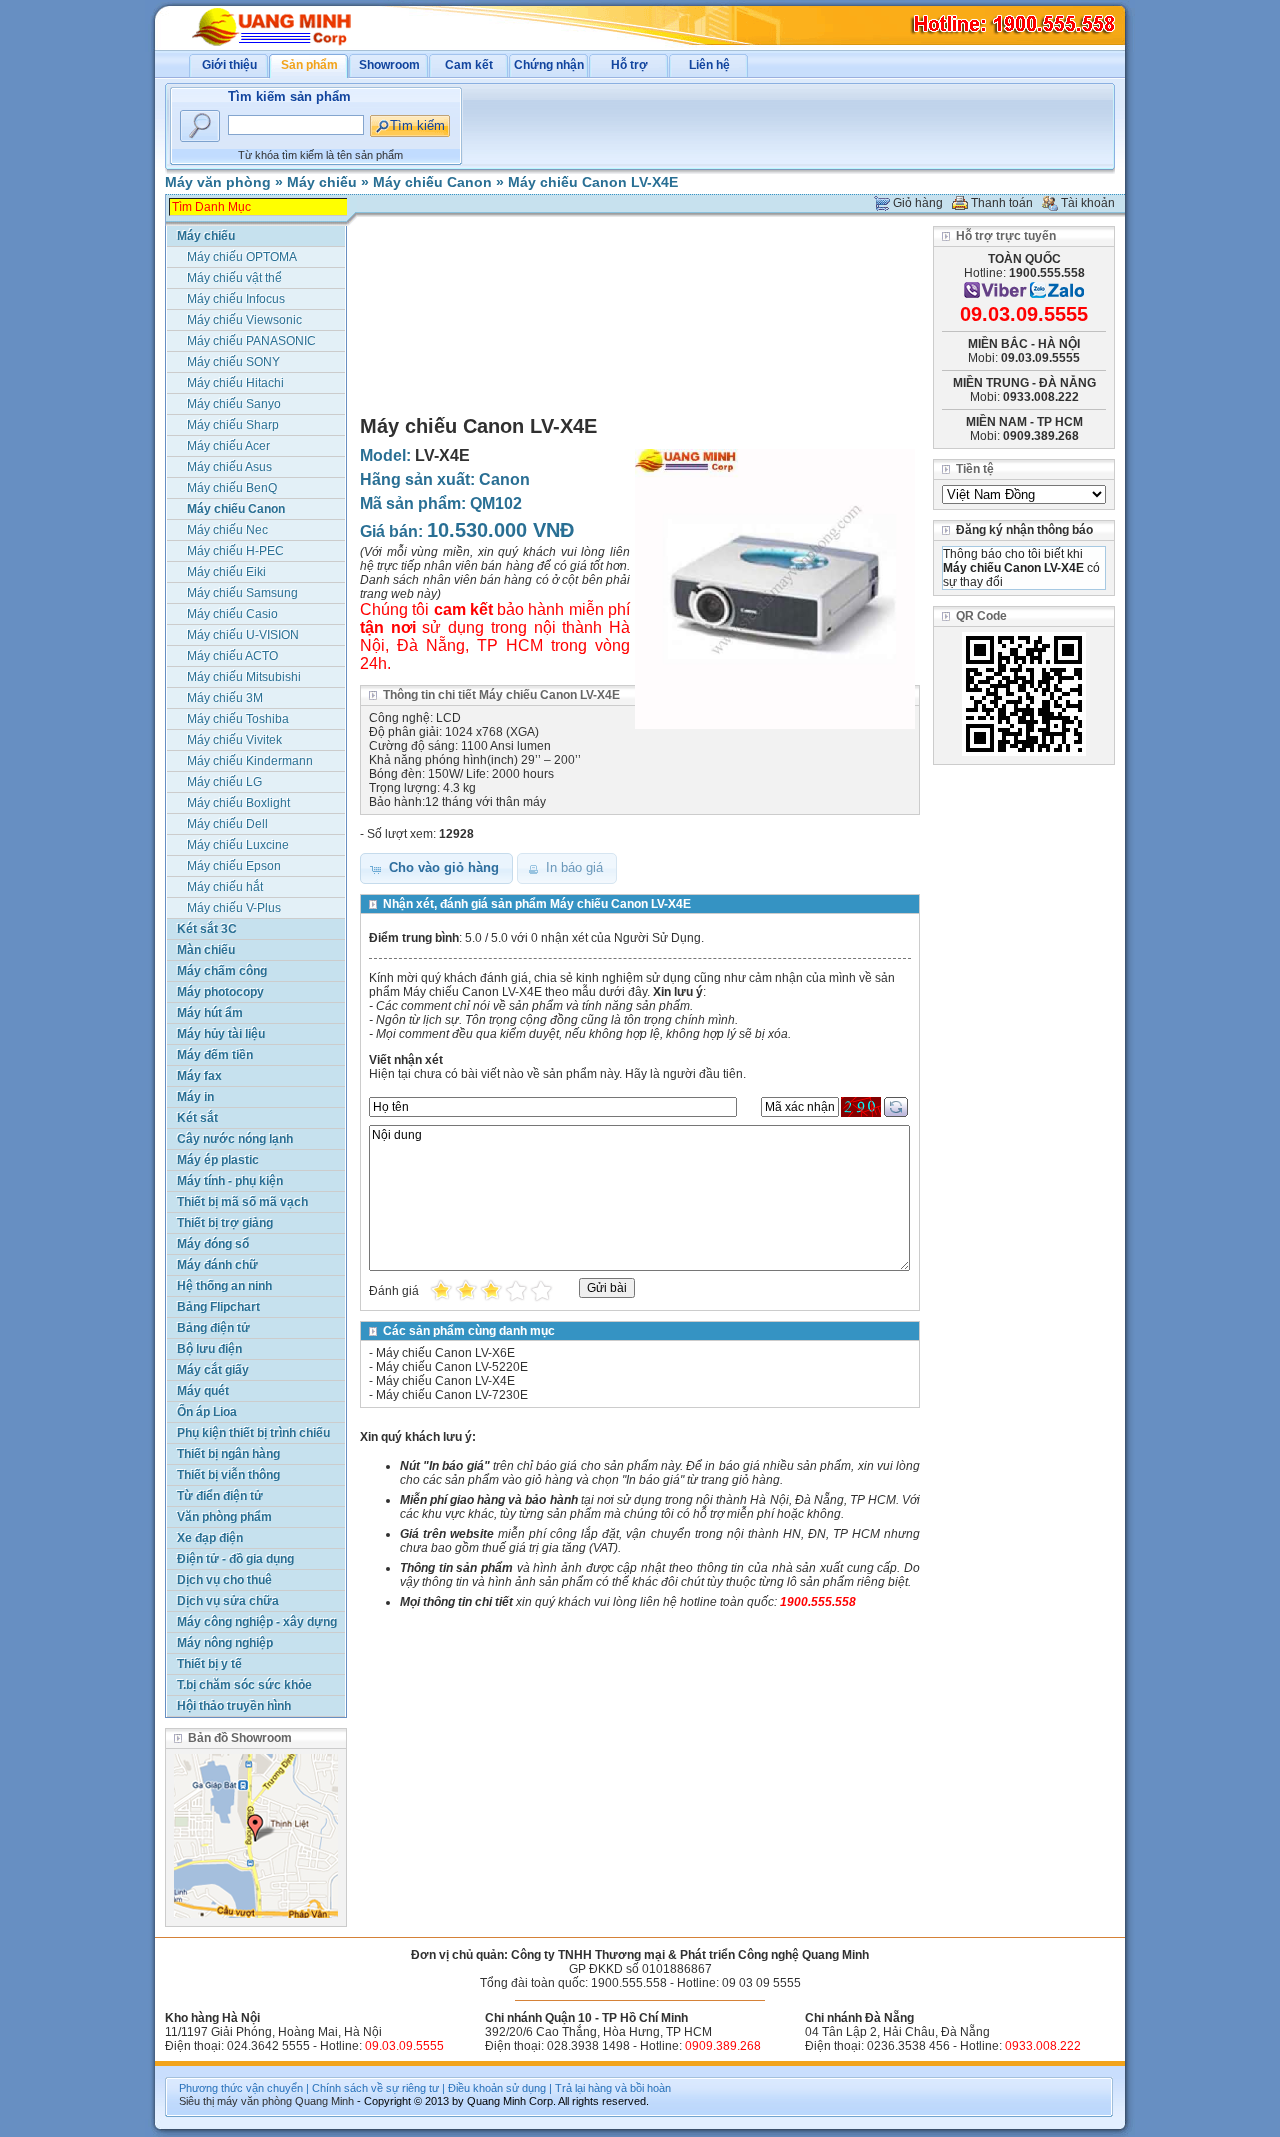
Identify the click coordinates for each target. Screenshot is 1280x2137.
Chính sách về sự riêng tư (375, 2088)
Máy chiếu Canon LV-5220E (452, 1367)
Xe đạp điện (210, 1538)
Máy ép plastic (218, 1160)
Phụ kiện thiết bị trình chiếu (253, 1433)
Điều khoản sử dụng (497, 2088)
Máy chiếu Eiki (226, 572)
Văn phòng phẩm (224, 1517)
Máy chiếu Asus (229, 467)
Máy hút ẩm (210, 1013)
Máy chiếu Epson (234, 866)
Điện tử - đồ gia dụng (235, 1559)
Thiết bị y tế (209, 1664)
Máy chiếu (322, 182)
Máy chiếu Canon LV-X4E (593, 182)
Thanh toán (1002, 203)
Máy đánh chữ (217, 1265)
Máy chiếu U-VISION (243, 635)
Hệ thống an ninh (224, 1286)
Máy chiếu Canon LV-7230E (452, 1395)
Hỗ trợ (629, 65)
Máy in (195, 1097)
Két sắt (197, 1118)
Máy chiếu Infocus (236, 299)
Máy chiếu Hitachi (235, 383)
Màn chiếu (206, 950)
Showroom (389, 65)
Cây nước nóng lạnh (235, 1139)
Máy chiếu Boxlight (238, 803)
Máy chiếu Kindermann (250, 761)
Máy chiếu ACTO (232, 656)
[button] (436, 868)
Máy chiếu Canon (432, 182)
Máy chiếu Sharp (233, 425)
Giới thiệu (229, 65)
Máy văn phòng (218, 182)
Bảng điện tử (213, 1328)
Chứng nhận (549, 65)
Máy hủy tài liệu (221, 1034)
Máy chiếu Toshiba (238, 719)
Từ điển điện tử (220, 1496)
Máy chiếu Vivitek (234, 740)
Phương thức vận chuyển (241, 2088)
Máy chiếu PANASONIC (251, 341)
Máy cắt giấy (213, 1370)
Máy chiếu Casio (232, 614)
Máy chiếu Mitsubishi (244, 677)
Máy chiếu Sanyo (234, 404)
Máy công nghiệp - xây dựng (257, 1622)
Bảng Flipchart (218, 1307)
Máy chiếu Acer (228, 446)
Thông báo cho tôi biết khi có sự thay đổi (1021, 568)
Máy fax (199, 1076)
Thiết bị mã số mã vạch (242, 1202)
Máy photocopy (220, 992)
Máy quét (203, 1391)
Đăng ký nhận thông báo (1024, 530)
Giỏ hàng (918, 203)
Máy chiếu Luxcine (238, 845)
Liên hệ (709, 65)
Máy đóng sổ (213, 1244)
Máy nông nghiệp (225, 1643)
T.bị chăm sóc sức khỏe (244, 1685)
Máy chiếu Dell (227, 824)
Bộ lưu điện (209, 1349)
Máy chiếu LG (224, 782)
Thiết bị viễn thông (228, 1475)
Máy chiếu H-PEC (235, 551)
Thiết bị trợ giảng (225, 1223)
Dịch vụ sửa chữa (228, 1601)
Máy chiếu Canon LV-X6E (445, 1353)
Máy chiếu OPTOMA (242, 257)
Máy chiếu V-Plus (234, 908)
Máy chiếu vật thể (234, 278)
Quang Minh (324, 2101)
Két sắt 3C (207, 929)
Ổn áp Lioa (207, 1412)
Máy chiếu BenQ (232, 488)
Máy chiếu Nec (227, 530)
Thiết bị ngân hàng (228, 1454)
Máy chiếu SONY (233, 362)
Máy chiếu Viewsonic (244, 320)
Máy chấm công (222, 971)
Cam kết (469, 65)
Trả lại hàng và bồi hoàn (613, 2088)
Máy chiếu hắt (225, 887)
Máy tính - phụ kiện (230, 1181)
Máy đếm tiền (215, 1055)
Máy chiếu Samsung (242, 593)
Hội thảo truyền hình (234, 1706)
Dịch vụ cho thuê (224, 1580)
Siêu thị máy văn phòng (235, 2101)
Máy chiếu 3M (225, 698)
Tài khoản (1088, 203)
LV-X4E (442, 455)
